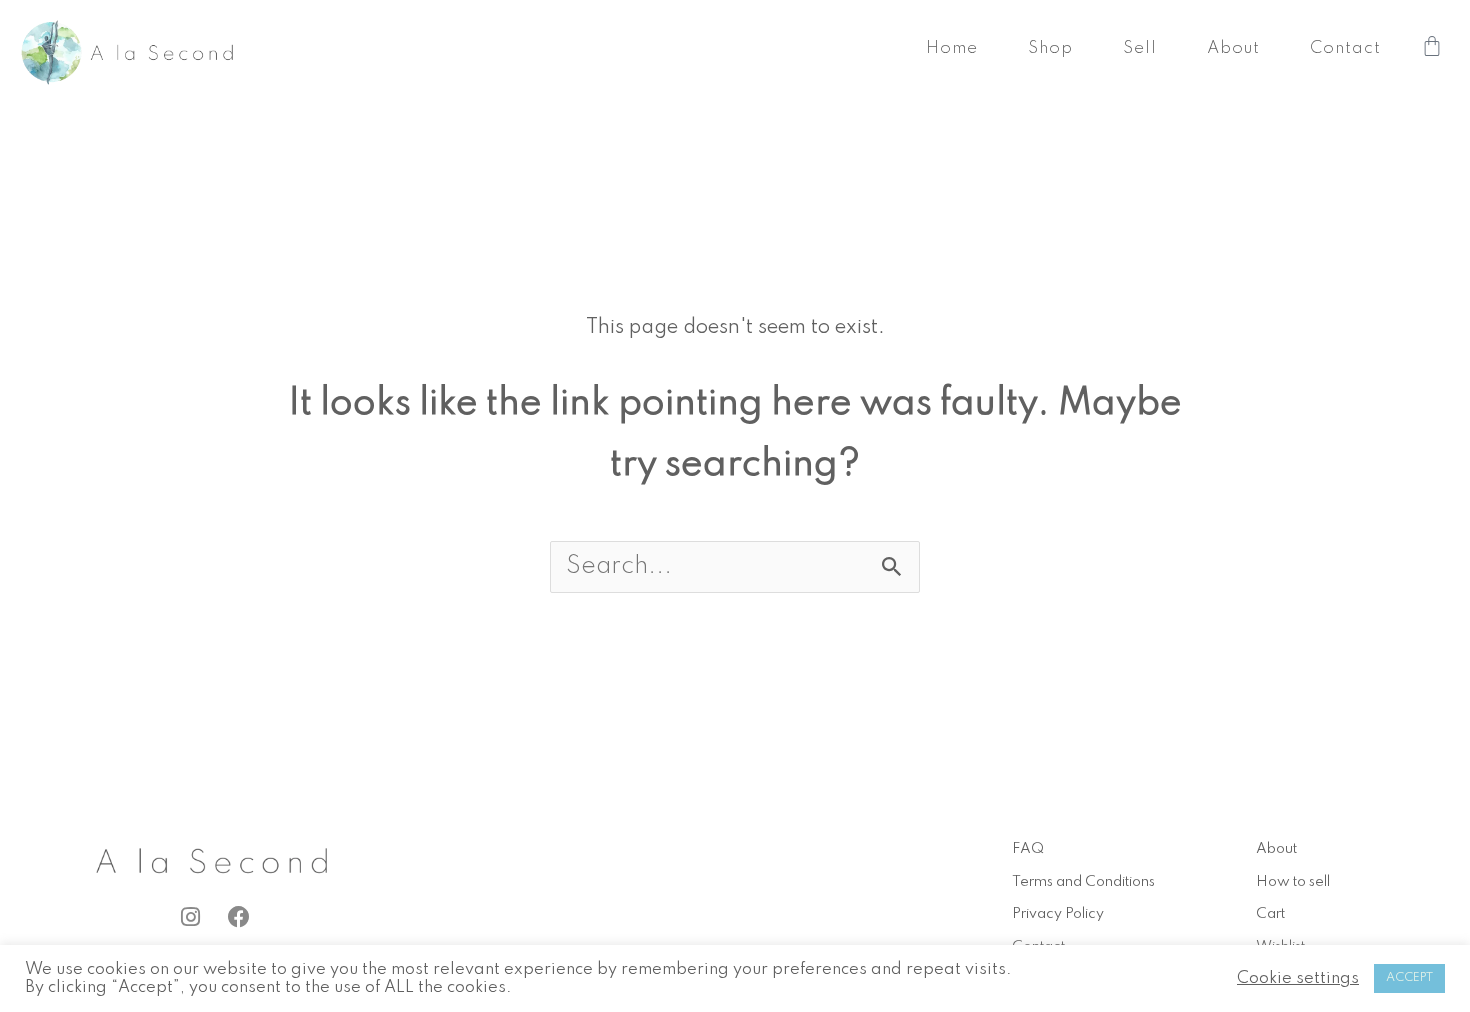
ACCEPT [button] (1409, 978)
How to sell (1293, 882)
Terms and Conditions (1083, 882)
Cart (1270, 914)
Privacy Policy (1058, 914)
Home (952, 48)
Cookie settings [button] (1298, 978)
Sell (1140, 48)
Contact (1345, 48)
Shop (1050, 48)
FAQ (1028, 849)
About (1233, 48)
